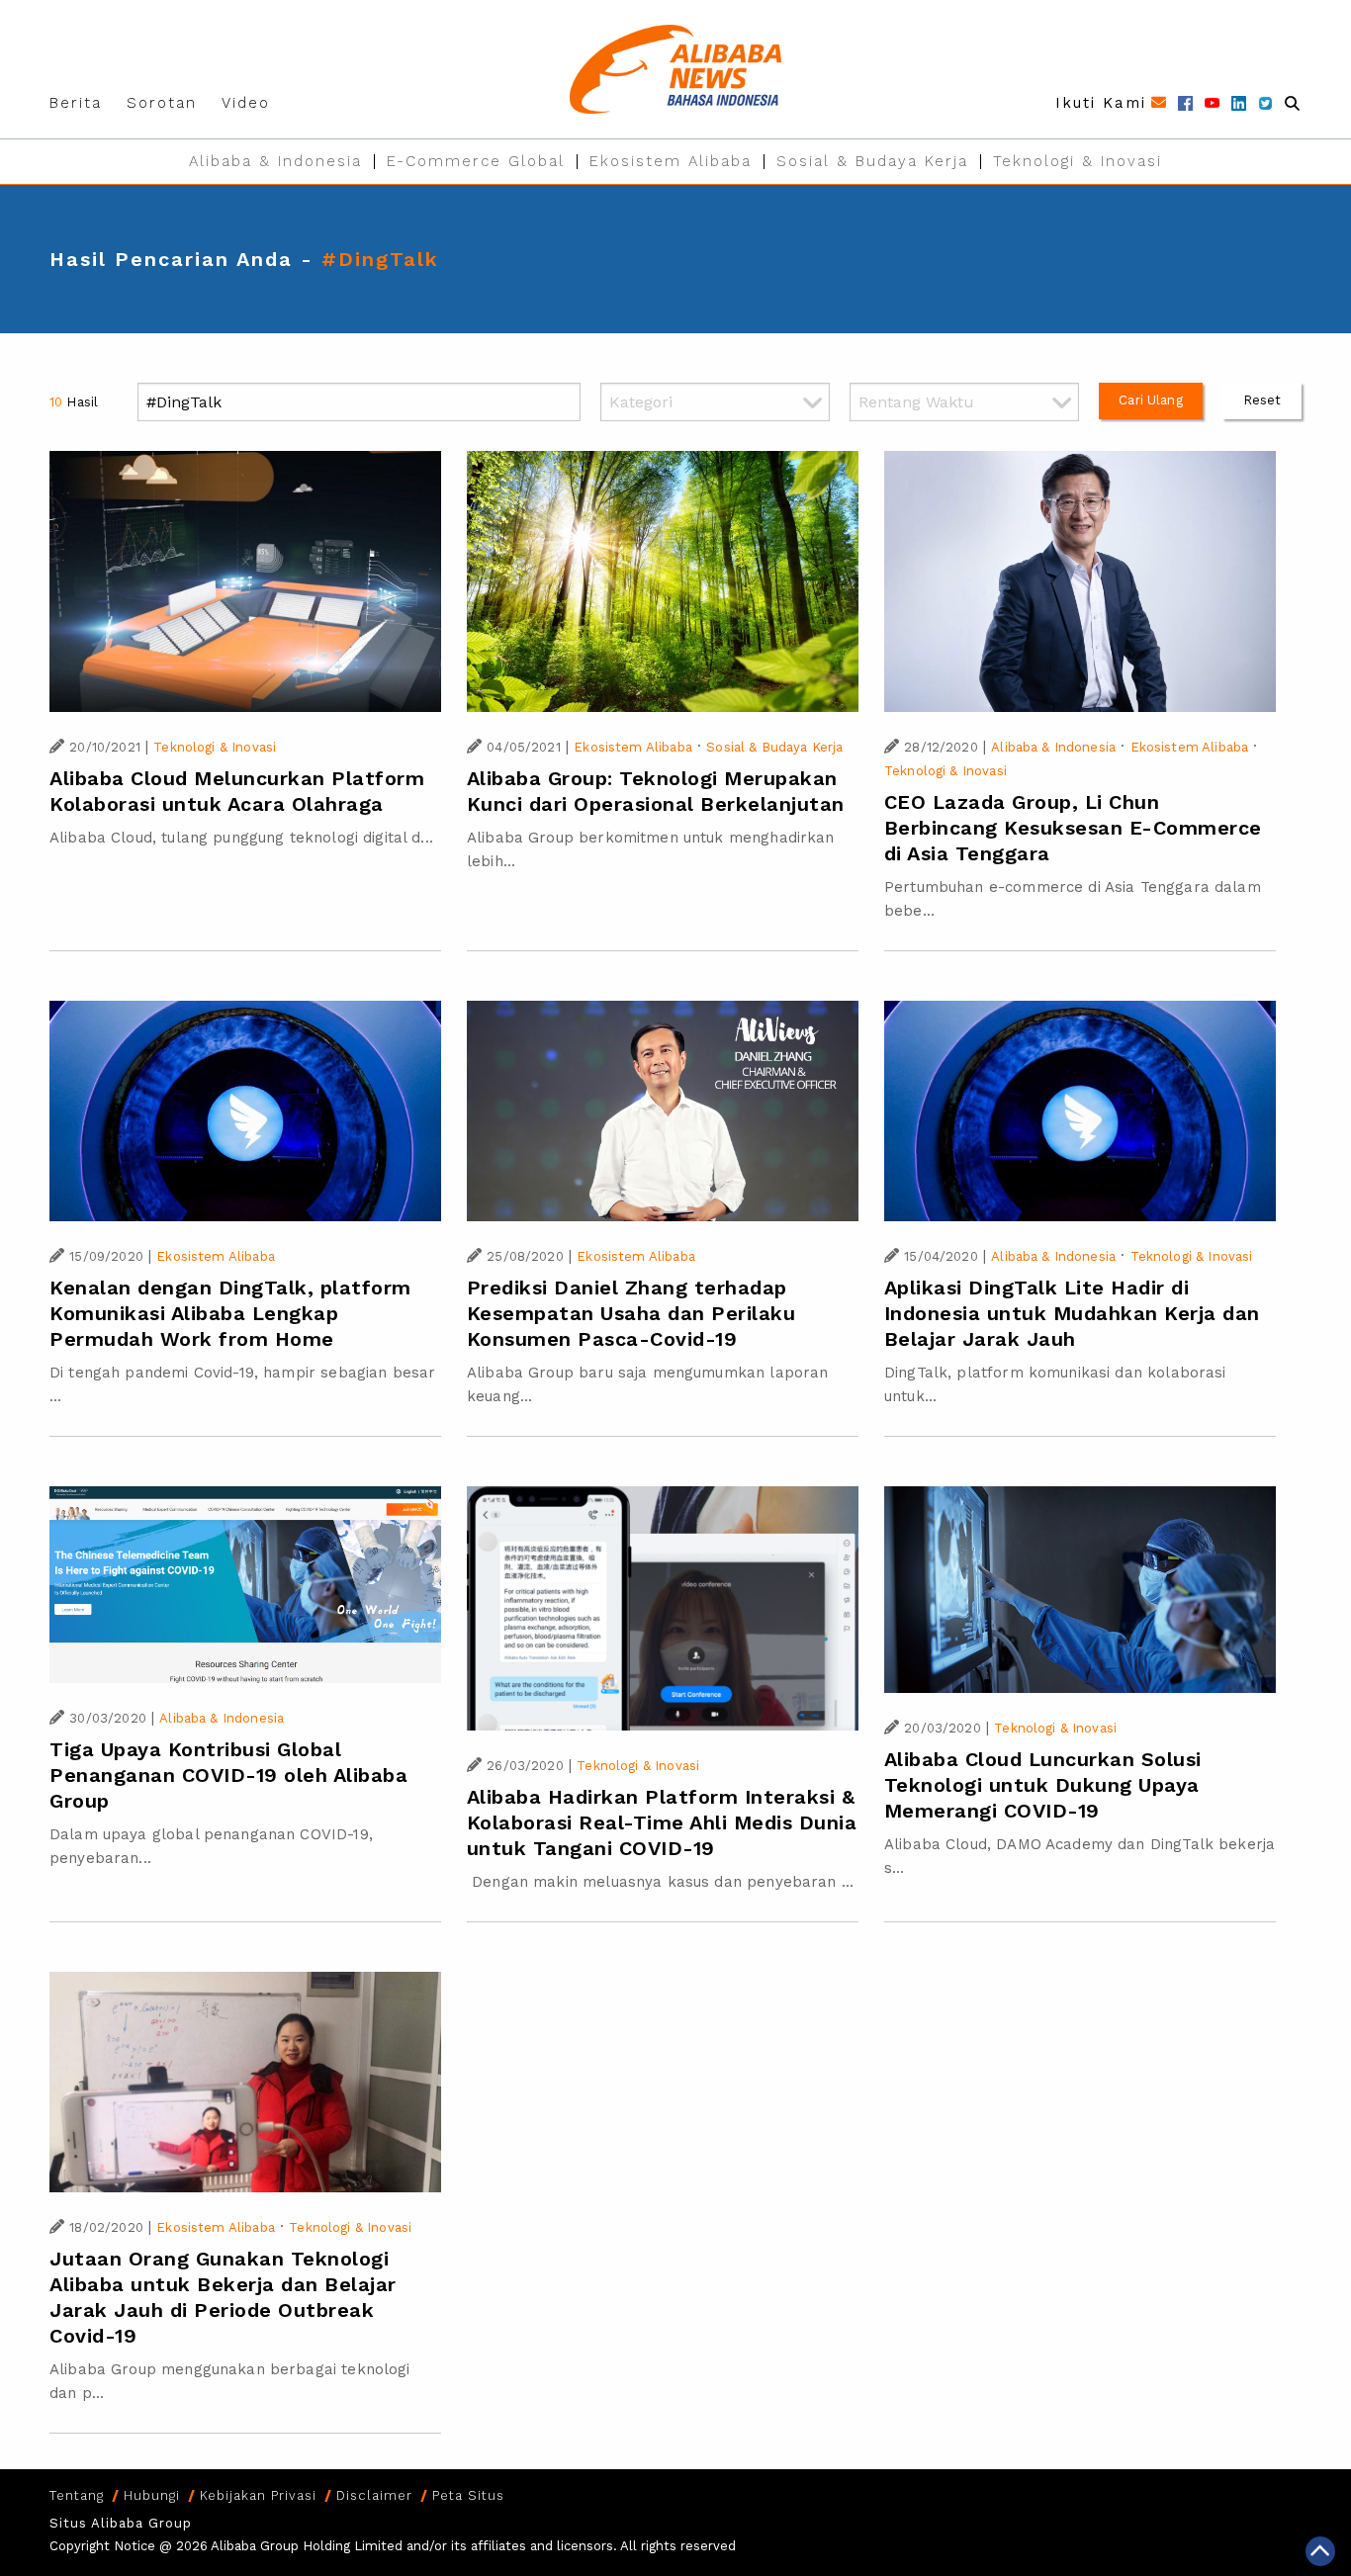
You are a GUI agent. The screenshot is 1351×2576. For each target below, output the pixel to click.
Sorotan (162, 103)
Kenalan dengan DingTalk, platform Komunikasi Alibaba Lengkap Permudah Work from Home (230, 1313)
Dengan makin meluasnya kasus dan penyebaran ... (660, 1882)
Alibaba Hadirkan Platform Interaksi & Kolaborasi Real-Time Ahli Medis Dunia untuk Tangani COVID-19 (662, 1822)
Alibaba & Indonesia (275, 161)
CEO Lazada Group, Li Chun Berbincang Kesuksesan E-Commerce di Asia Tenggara (1073, 828)
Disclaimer (374, 2495)
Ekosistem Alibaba (671, 161)
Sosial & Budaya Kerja (872, 161)
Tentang (77, 2495)
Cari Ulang (1151, 400)
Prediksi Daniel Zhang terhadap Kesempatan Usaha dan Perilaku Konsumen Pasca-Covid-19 (631, 1313)
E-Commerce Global (476, 161)
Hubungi (152, 2495)
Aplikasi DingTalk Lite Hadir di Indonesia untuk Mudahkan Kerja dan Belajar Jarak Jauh (1072, 1313)
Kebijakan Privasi (258, 2495)
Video (246, 103)
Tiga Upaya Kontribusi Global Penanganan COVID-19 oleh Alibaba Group (228, 1775)
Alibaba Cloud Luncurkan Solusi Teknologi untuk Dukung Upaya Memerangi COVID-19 (1043, 1785)
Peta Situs (468, 2495)
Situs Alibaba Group (121, 2523)
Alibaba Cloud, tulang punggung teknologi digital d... (241, 838)
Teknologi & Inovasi (1078, 161)
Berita (76, 103)
